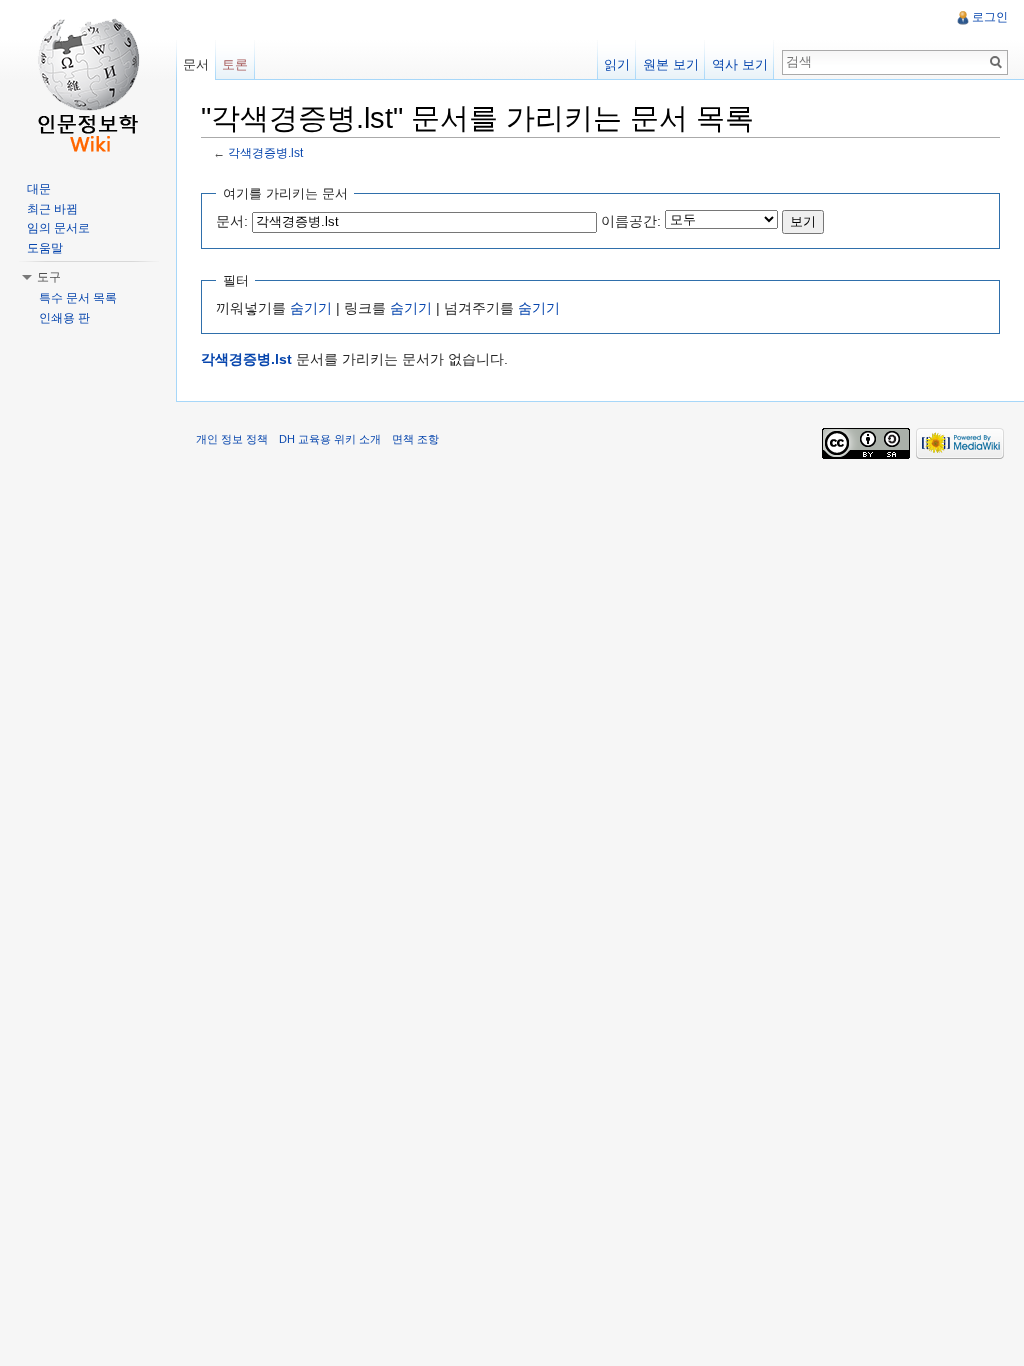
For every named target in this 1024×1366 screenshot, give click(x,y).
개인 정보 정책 (232, 439)
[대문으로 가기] (88, 80)
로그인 (990, 17)
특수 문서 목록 (78, 298)
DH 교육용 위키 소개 (330, 439)
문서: (232, 221)
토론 (235, 64)
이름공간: (631, 221)
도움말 (45, 248)
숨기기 (311, 308)
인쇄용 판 (64, 318)
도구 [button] (49, 277)
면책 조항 (415, 439)
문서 (196, 64)
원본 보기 (671, 64)
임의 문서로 (58, 228)
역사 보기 (740, 64)
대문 (39, 189)
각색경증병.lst (265, 152)
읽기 (617, 64)
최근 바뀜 (52, 209)
